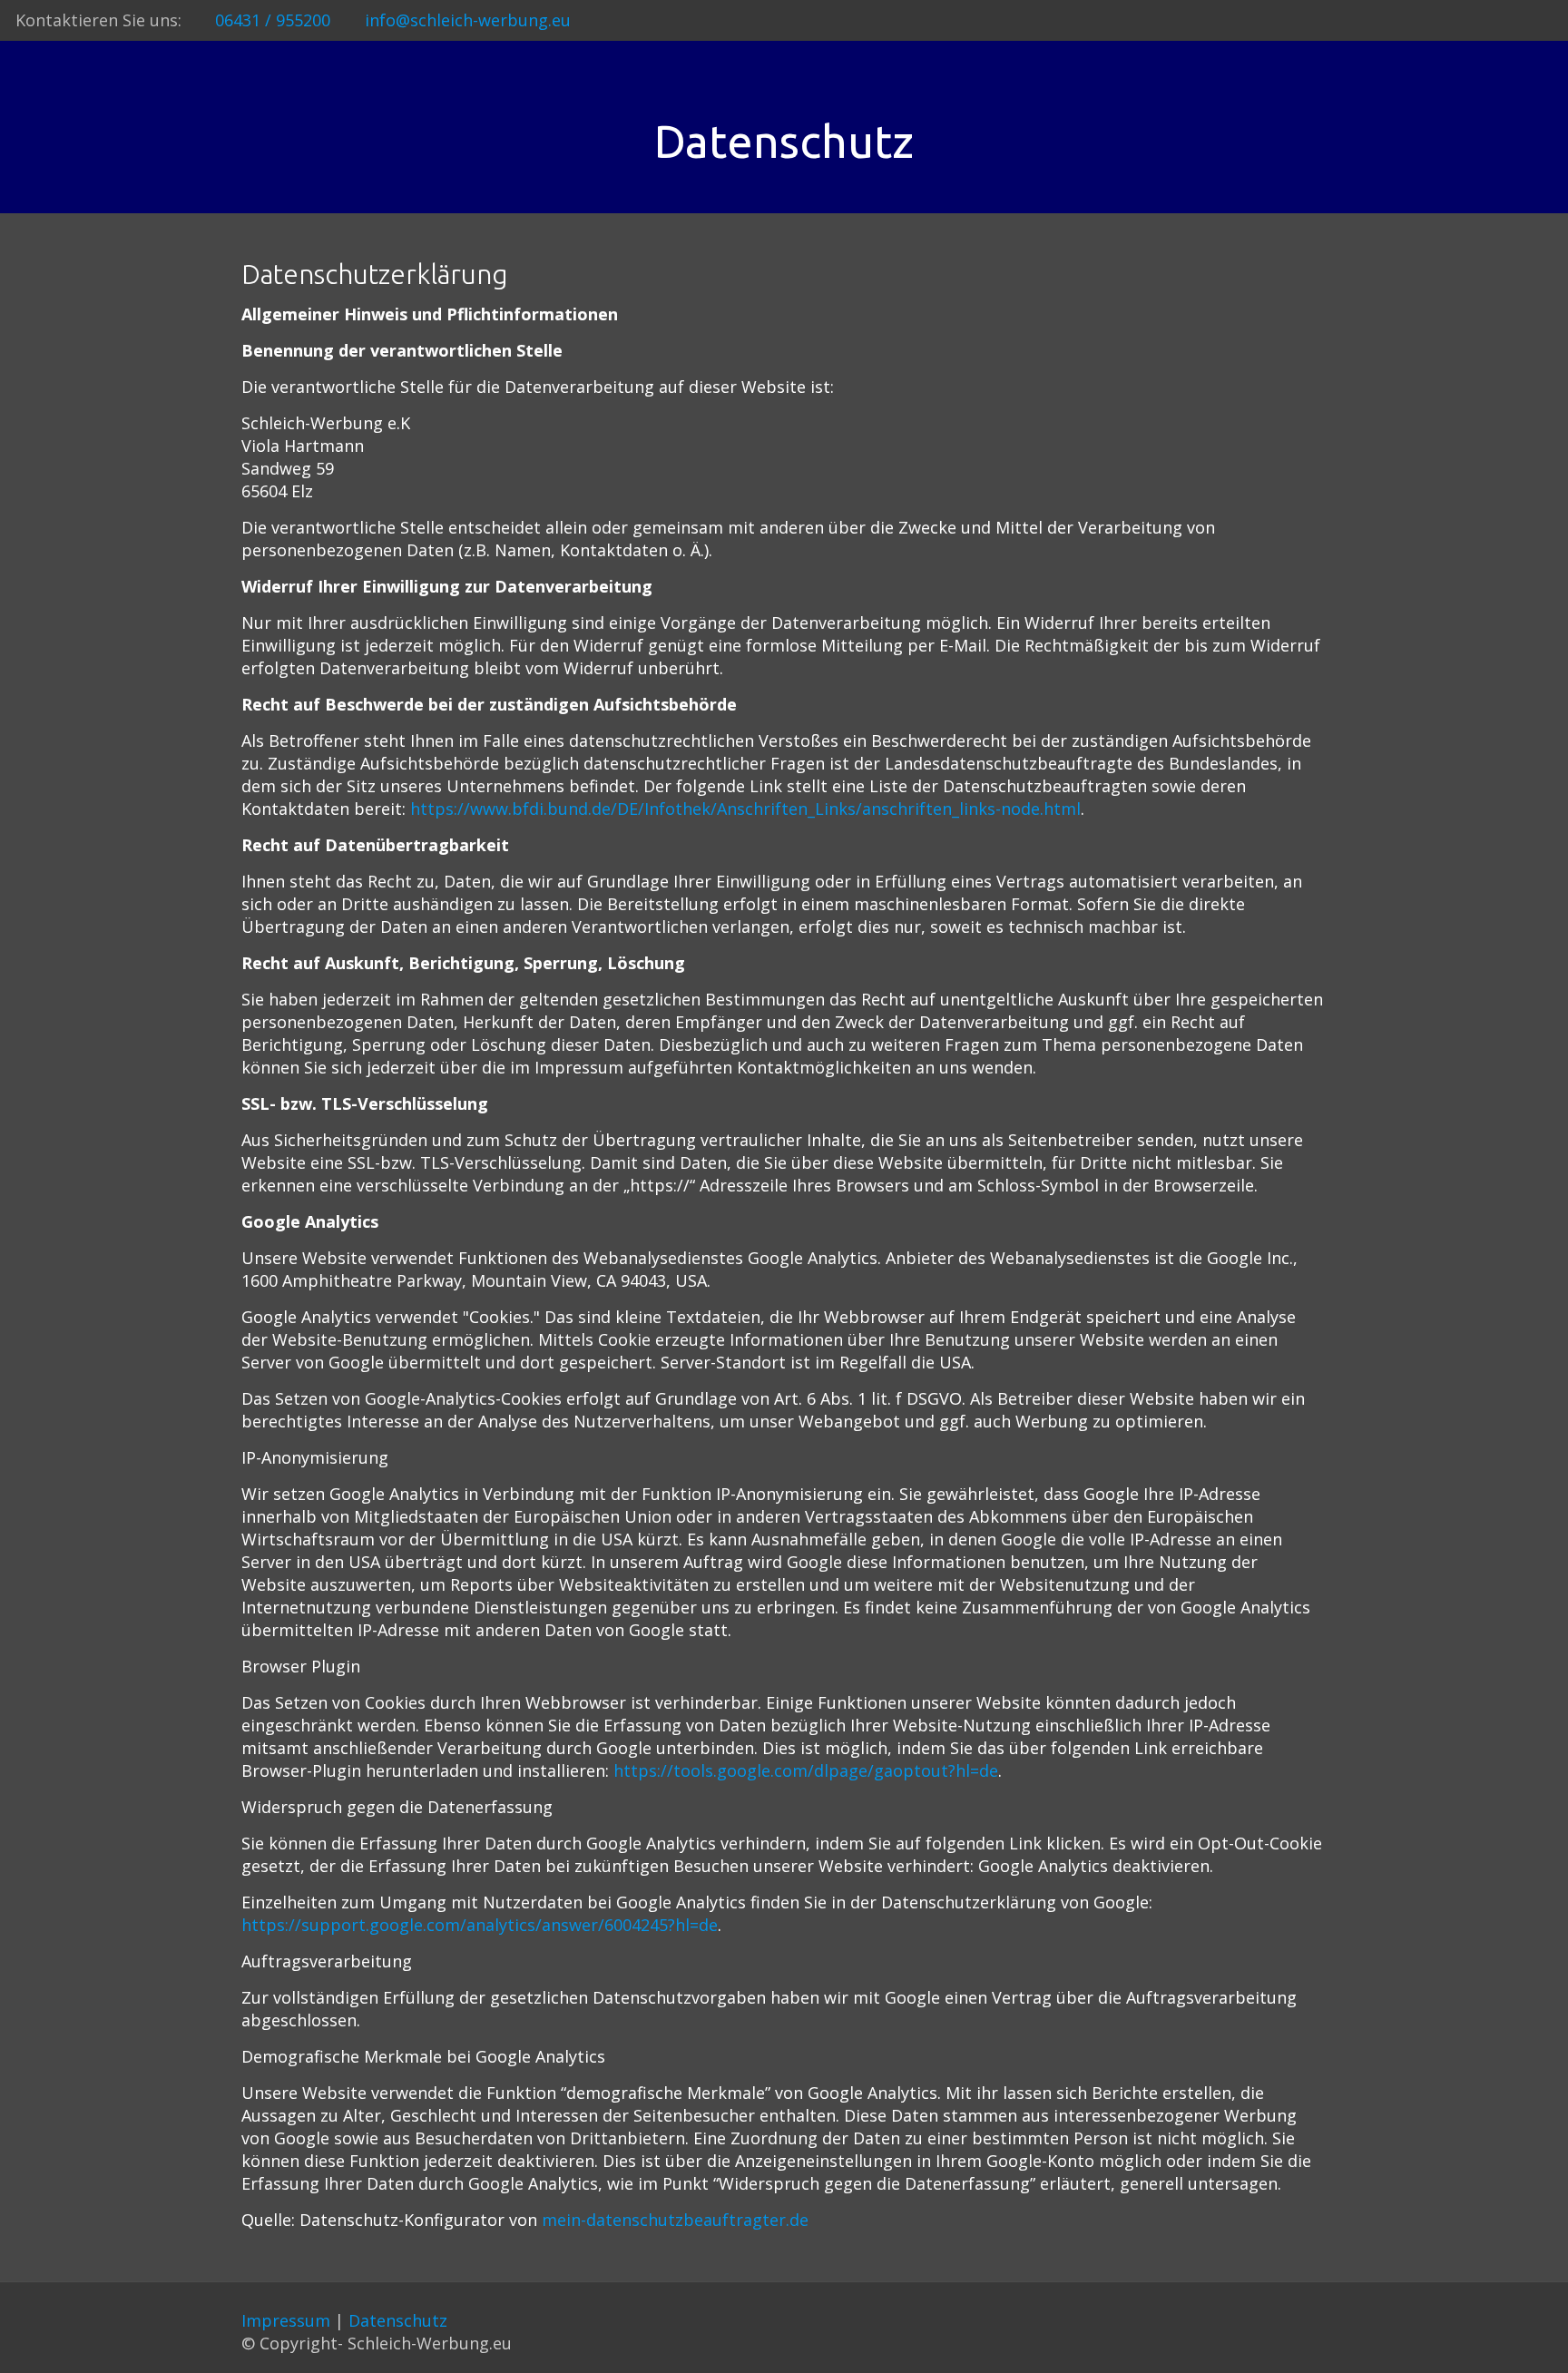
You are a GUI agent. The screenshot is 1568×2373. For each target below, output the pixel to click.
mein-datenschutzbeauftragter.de (675, 2220)
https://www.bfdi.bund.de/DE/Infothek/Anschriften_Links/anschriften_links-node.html (745, 809)
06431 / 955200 (273, 20)
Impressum (286, 2320)
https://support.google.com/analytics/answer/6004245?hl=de (480, 1925)
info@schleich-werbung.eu (468, 20)
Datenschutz (398, 2320)
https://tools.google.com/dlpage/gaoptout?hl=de (806, 1770)
